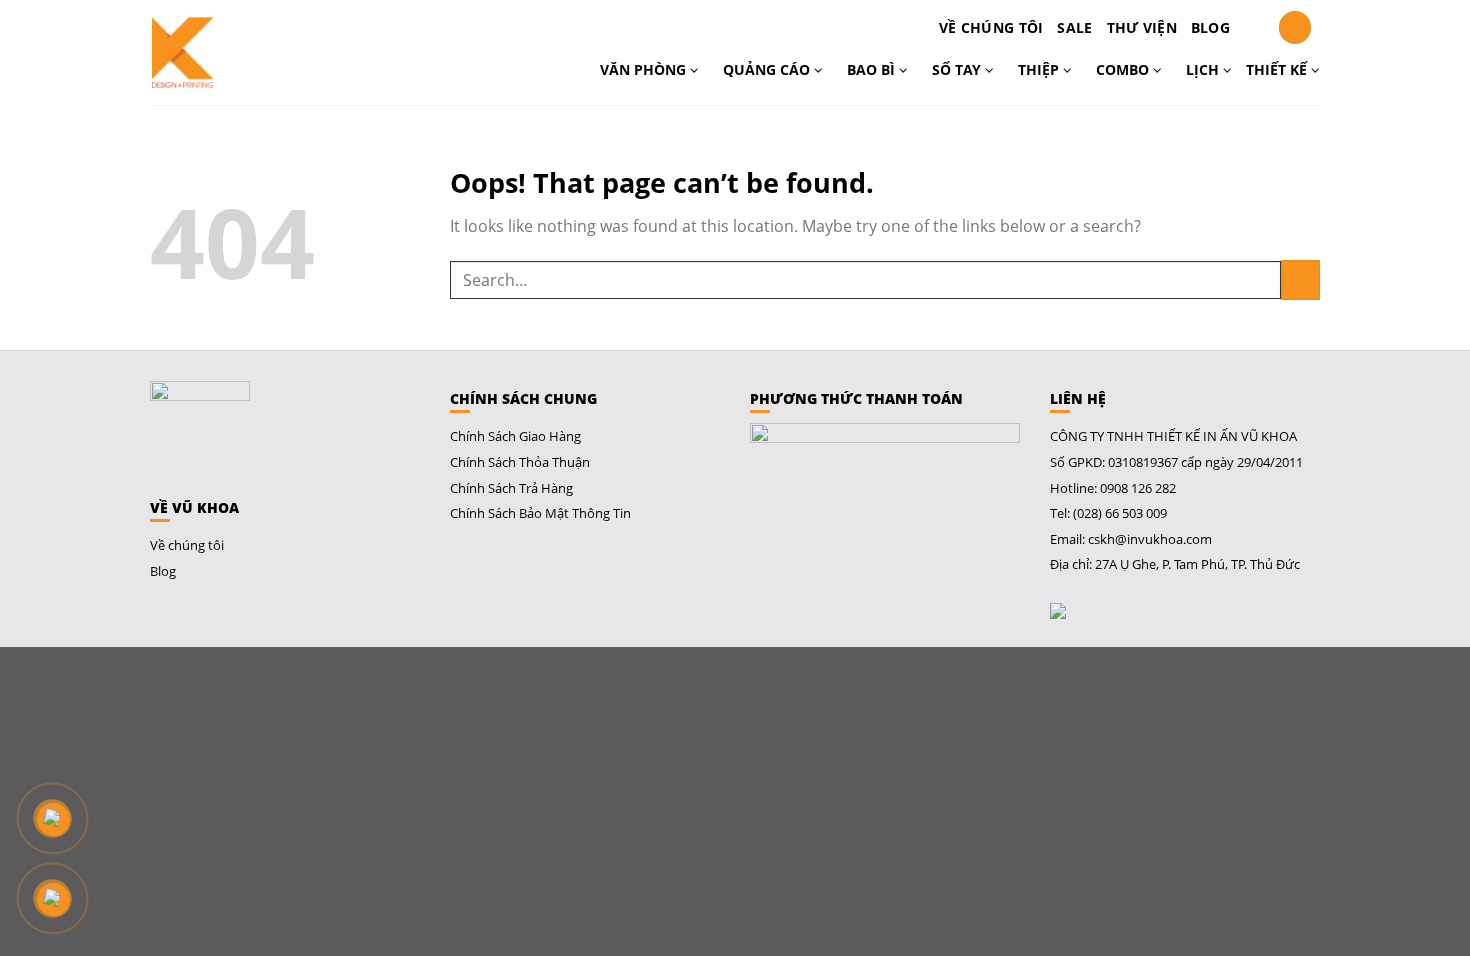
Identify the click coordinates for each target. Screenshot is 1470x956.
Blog (1210, 27)
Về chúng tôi (991, 27)
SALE (1074, 27)
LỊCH (1204, 69)
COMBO (1124, 69)
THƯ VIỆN (1142, 27)
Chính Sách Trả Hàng (511, 488)
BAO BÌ (873, 69)
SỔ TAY (958, 69)
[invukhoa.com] (237, 52)
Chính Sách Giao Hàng (515, 436)
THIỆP (1040, 69)
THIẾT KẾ (1278, 69)
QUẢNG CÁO (768, 69)
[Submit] (1300, 279)
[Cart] (1254, 28)
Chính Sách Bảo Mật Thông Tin (540, 513)
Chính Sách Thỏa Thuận (520, 462)
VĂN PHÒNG (645, 69)
